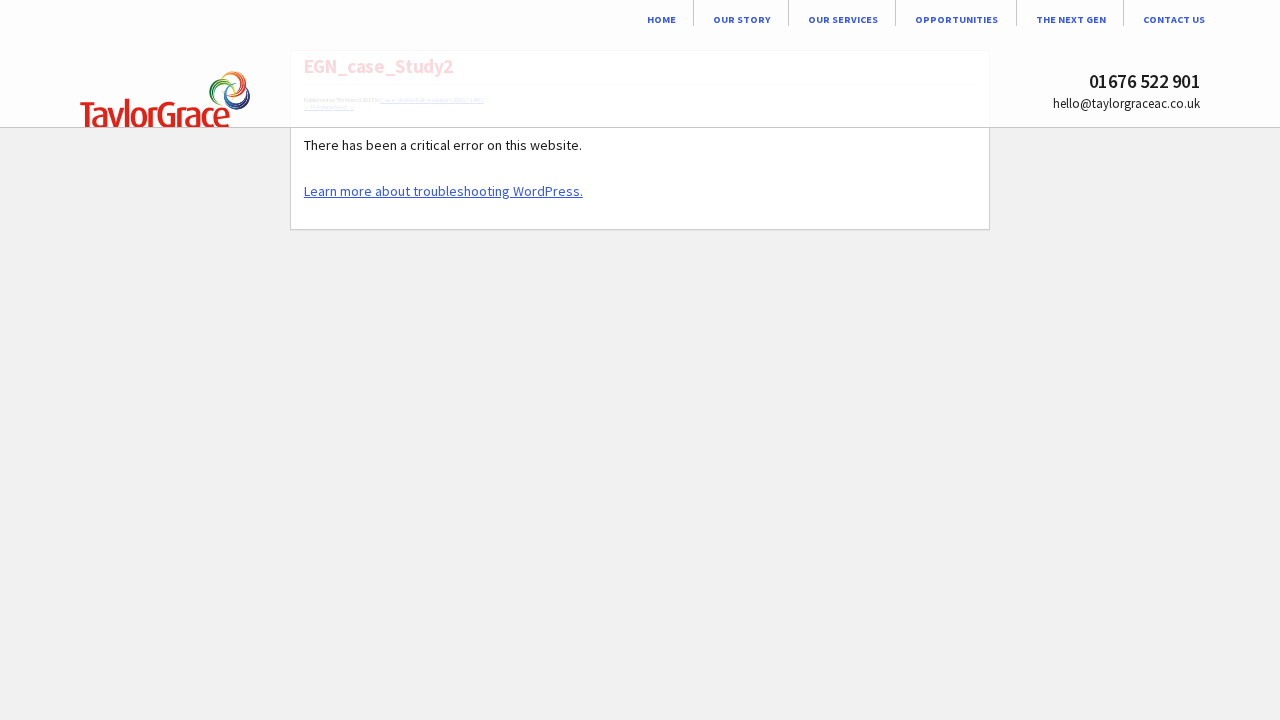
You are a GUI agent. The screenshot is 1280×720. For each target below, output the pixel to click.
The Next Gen (1071, 19)
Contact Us (1174, 19)
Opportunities (956, 19)
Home (661, 19)
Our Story (741, 19)
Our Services (843, 19)
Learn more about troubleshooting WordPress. (443, 191)
